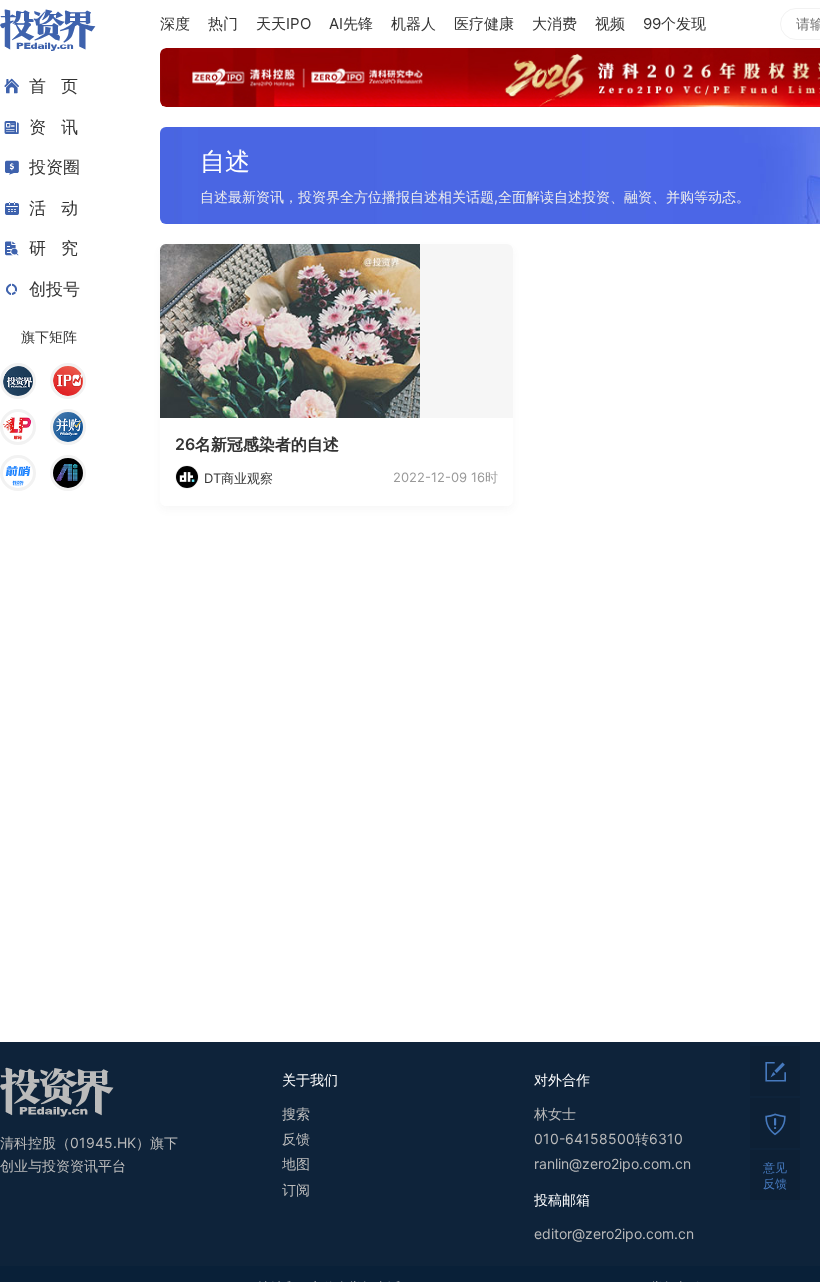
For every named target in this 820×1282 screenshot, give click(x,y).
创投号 (54, 289)
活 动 (53, 208)
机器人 (413, 23)
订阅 (296, 1189)
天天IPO (283, 23)
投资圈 (54, 167)
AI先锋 (351, 23)
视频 (610, 23)
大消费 (554, 23)
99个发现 (674, 23)
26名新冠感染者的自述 (257, 444)
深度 (175, 23)
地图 (296, 1163)
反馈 (296, 1138)
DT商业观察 (238, 478)
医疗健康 (484, 23)
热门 (223, 23)
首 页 (53, 86)
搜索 (296, 1113)
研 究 (53, 248)
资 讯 (53, 127)
